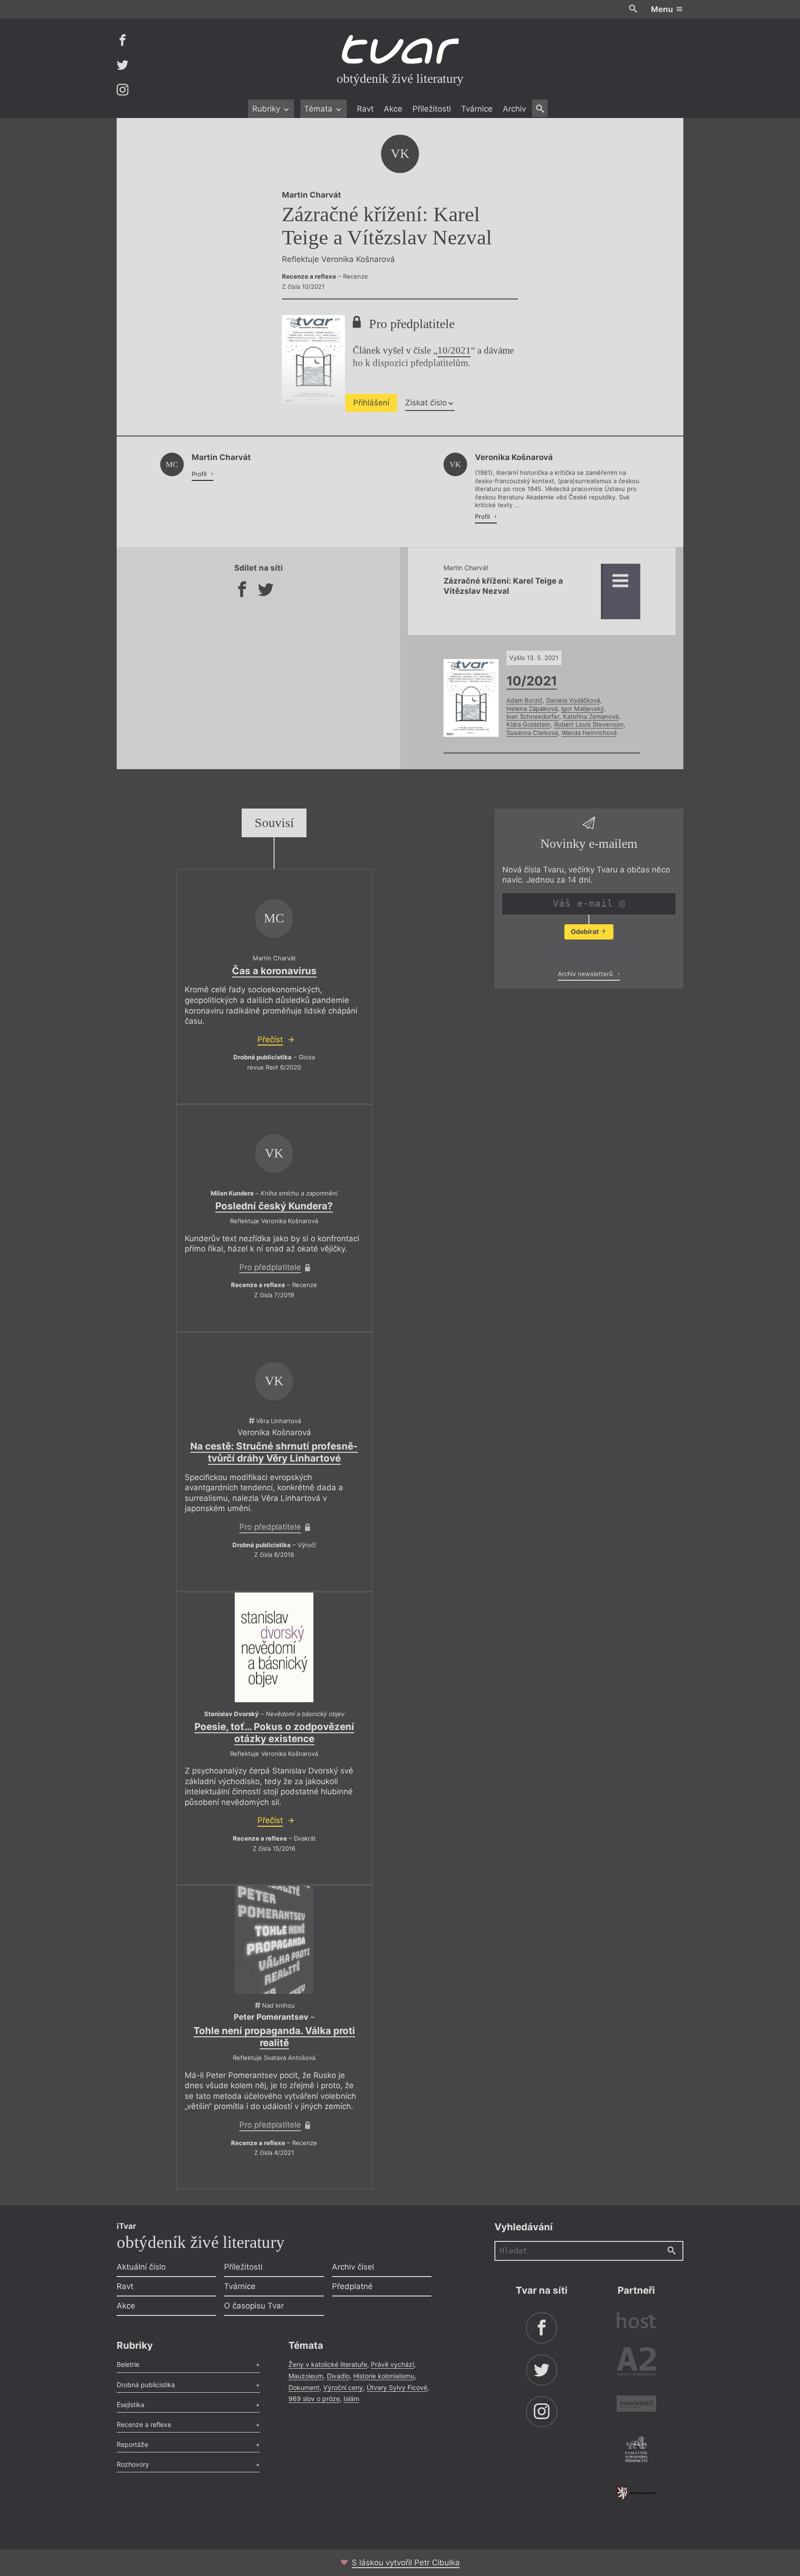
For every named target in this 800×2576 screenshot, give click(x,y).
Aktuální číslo (141, 2267)
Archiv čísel (353, 2267)
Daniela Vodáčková (573, 700)
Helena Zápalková (532, 709)
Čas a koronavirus (274, 971)
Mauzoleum (306, 2376)
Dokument (304, 2387)
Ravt (365, 109)
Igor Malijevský (582, 709)
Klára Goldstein (528, 724)
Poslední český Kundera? (274, 1206)
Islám (351, 2399)
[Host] (636, 2322)
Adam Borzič (525, 700)
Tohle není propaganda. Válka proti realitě (274, 2037)
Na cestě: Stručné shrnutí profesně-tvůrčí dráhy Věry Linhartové (274, 1452)
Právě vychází (392, 2364)
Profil (200, 474)
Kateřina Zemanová (591, 716)
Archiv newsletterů (586, 974)
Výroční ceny (343, 2387)
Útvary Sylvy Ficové (397, 2387)
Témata (319, 109)
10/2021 (454, 350)
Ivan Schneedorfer (533, 716)
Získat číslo (426, 403)
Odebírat (585, 931)
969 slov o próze (314, 2399)
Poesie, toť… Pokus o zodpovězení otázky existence (274, 1733)
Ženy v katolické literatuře (328, 2364)
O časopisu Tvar (254, 2306)
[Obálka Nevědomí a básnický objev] (274, 1647)
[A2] (636, 2363)
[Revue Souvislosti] (636, 2405)
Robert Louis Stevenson (589, 724)
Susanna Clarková (532, 733)
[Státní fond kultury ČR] (636, 2493)
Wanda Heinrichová (589, 733)
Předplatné (352, 2286)
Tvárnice (477, 109)
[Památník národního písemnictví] (636, 2451)
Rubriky (267, 109)
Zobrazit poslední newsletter (586, 954)
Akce (393, 109)
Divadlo (338, 2376)
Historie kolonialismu (384, 2376)
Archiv (514, 109)
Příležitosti (432, 109)
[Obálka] (274, 1940)
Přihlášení (371, 403)
